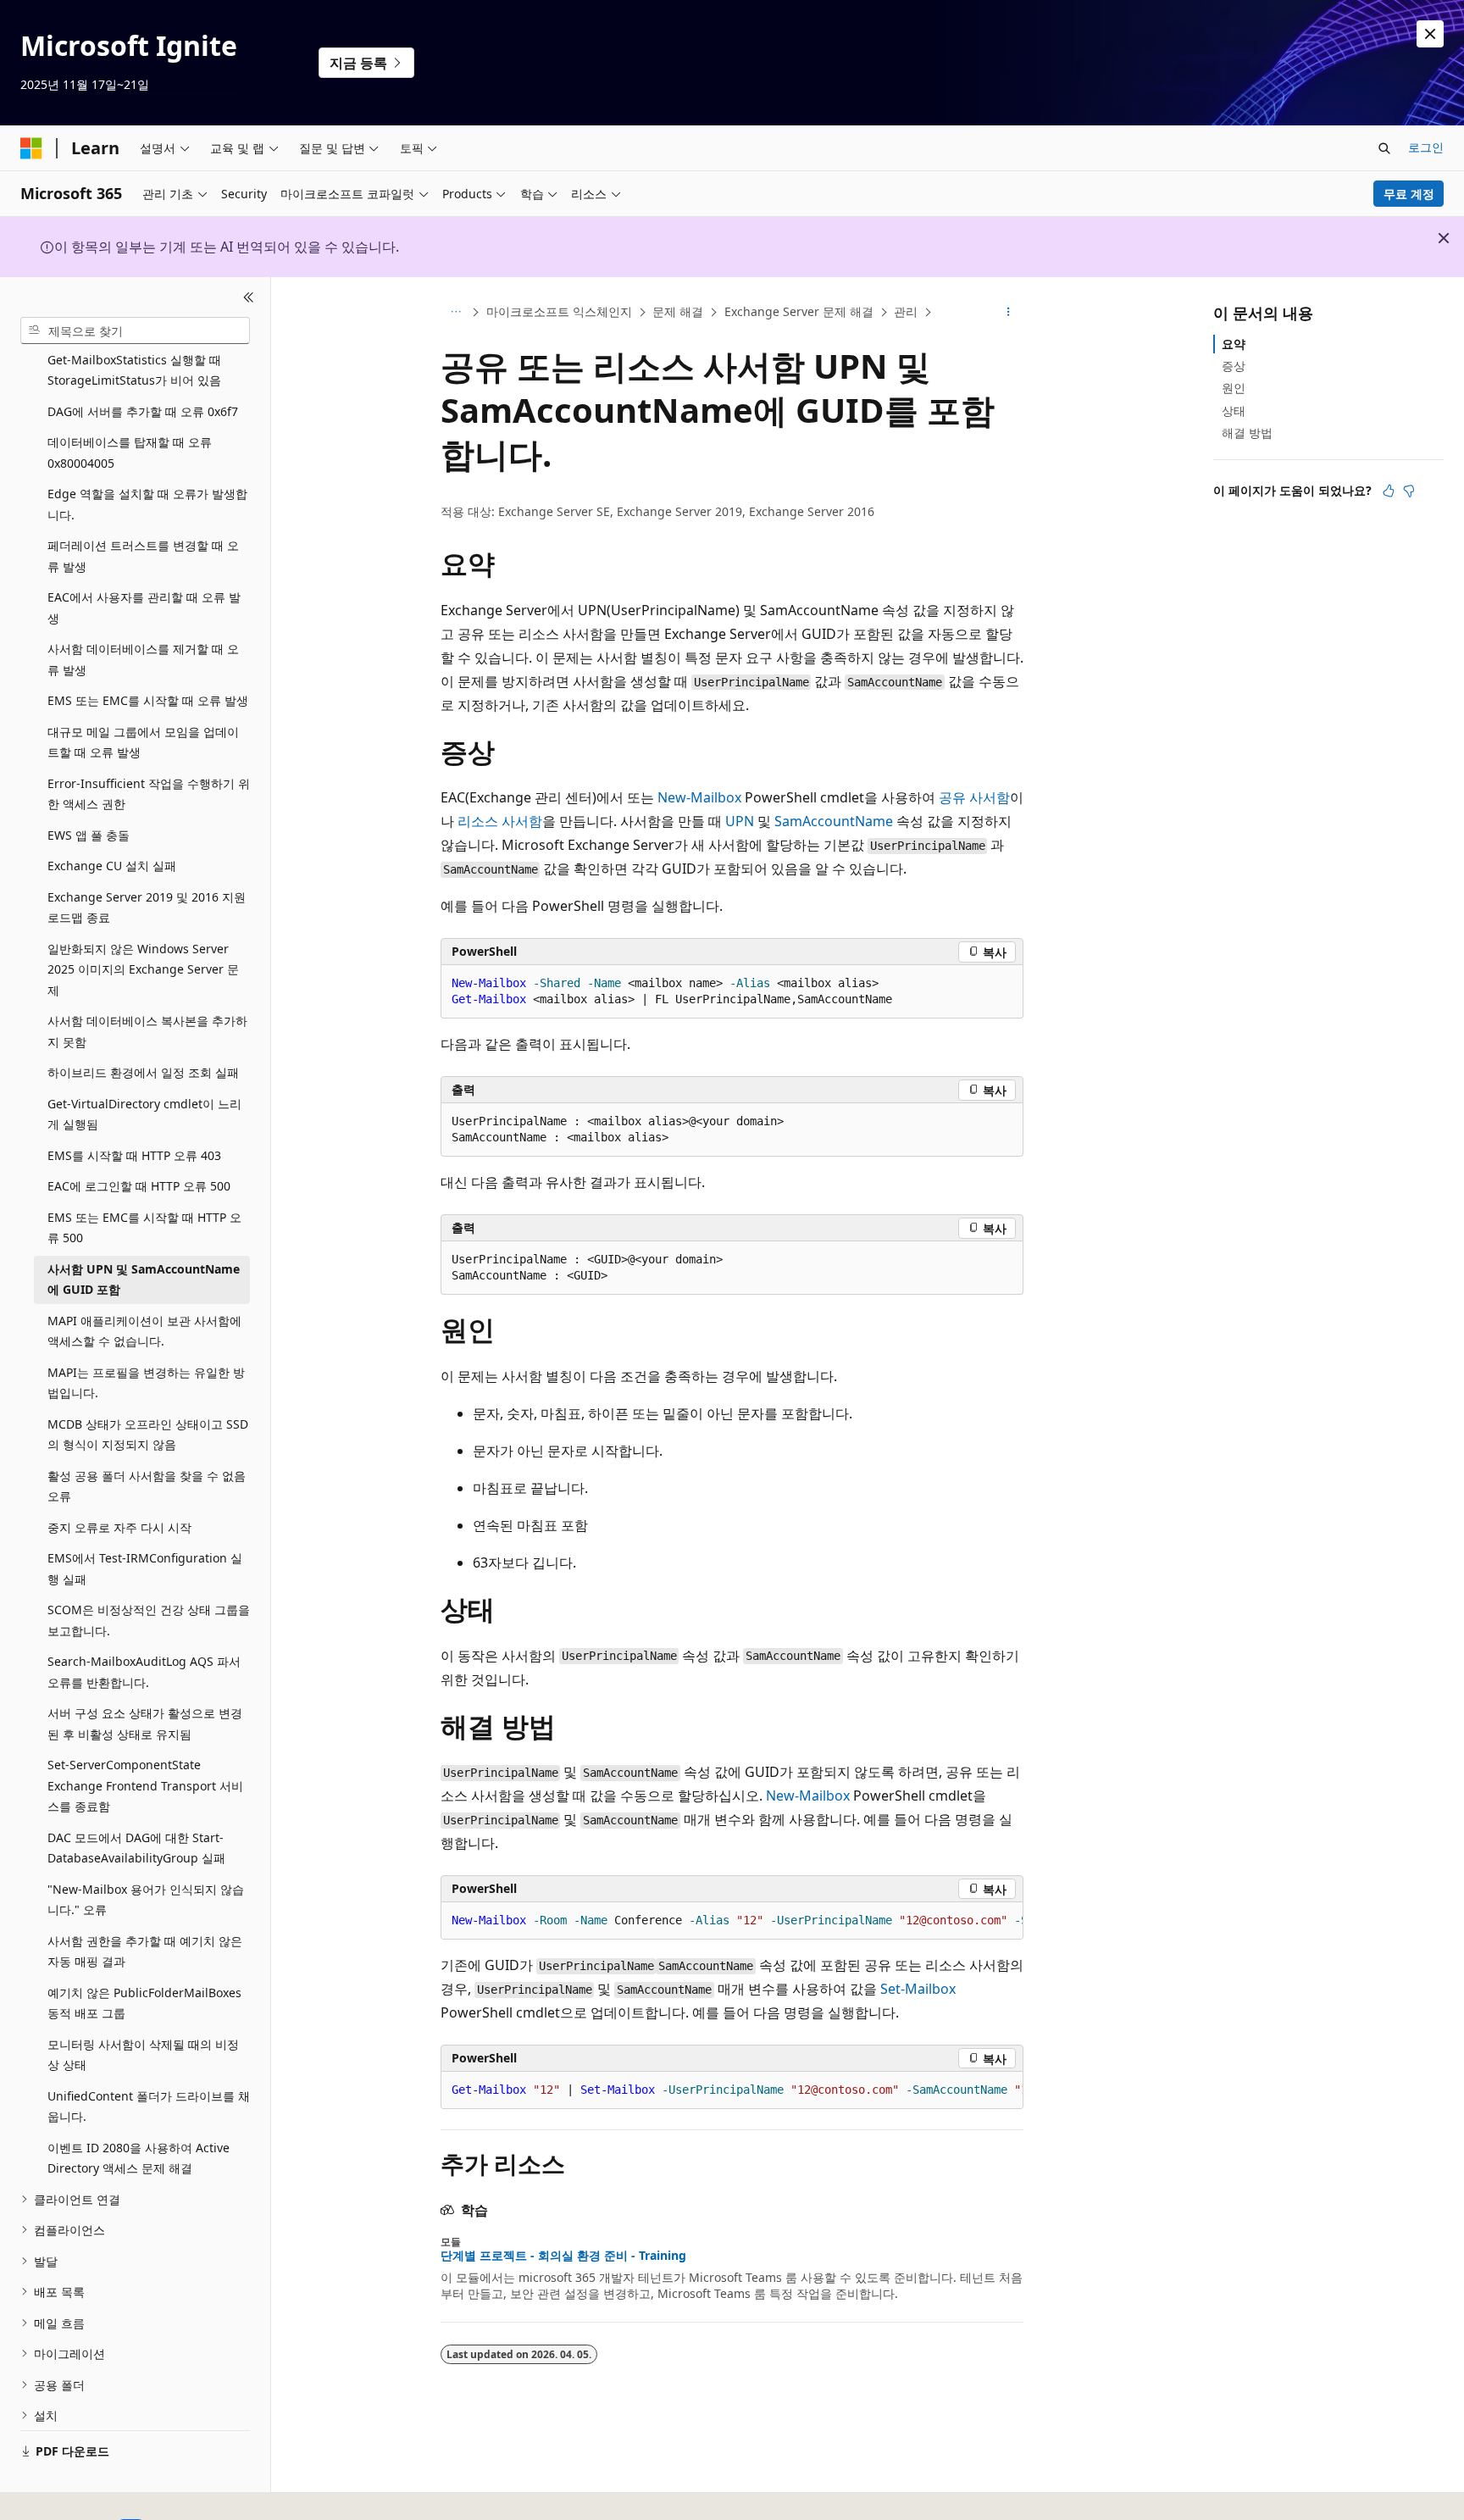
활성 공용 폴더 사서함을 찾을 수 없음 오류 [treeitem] (147, 1486)
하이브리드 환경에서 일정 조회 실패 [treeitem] (143, 1072)
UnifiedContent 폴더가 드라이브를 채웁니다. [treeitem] (149, 2106)
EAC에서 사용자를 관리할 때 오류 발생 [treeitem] (144, 608)
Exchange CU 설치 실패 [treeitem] (112, 866)
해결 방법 (1247, 433)
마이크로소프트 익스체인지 (559, 311)
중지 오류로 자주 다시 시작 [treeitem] (119, 1527)
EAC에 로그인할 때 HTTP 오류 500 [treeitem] (139, 1186)
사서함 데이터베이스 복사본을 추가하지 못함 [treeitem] (147, 1031)
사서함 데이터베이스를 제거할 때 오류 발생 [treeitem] (143, 659)
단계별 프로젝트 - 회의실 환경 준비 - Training (563, 2256)
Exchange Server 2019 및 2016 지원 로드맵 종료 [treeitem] (147, 908)
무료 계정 (1409, 194)
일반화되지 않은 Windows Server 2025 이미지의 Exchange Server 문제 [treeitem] (143, 969)
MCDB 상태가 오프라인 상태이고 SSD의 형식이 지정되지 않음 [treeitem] (148, 1435)
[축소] (249, 297)
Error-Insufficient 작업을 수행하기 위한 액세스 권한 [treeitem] (149, 794)
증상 (1234, 366)
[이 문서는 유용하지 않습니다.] (1409, 491)
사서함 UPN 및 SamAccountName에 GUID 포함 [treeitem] (144, 1279)
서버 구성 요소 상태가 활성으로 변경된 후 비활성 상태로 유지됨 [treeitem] (145, 1723)
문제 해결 (678, 311)
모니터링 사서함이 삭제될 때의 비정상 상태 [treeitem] (143, 2055)
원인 (1234, 388)
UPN (740, 821)
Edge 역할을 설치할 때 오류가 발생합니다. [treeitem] (147, 504)
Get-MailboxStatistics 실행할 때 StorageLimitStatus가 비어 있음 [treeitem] (134, 370)
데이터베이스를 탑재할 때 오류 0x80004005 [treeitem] (130, 452)
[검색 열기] (1384, 148)
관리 (906, 311)
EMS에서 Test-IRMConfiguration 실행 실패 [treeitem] (145, 1568)
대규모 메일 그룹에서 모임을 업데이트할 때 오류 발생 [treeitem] (143, 742)
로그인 (1426, 147)
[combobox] (135, 330)
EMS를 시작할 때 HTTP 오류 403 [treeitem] (134, 1155)
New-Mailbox (699, 797)
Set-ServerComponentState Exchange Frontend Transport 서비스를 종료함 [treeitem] (145, 1785)
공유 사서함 (974, 797)
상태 (1234, 411)
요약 (1234, 344)
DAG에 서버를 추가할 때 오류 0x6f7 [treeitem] (143, 411)
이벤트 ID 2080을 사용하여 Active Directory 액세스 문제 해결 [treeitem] (139, 2158)
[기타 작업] (1009, 313)
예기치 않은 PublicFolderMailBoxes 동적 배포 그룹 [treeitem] (144, 2003)
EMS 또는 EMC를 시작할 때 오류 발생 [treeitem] (148, 700)
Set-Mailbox (918, 1989)
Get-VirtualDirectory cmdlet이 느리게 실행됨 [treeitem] (144, 1114)
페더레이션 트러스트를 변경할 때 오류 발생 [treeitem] (143, 556)
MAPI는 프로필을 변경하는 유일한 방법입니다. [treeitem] (146, 1383)
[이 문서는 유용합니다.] (1389, 491)
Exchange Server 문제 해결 (799, 311)
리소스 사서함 (500, 821)
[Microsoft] (31, 148)
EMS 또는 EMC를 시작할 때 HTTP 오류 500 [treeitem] (144, 1228)
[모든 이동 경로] (455, 313)
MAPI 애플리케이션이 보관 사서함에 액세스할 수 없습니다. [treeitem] (144, 1331)
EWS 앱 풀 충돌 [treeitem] (89, 835)
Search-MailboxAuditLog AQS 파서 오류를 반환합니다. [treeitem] (144, 1672)
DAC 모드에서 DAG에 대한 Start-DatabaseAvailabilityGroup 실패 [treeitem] (136, 1848)
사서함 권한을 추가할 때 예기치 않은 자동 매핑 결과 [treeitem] (145, 1951)
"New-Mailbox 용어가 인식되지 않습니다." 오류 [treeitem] (146, 1900)
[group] (732, 1921)
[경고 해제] (1430, 34)
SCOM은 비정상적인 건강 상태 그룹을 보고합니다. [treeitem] (149, 1620)
